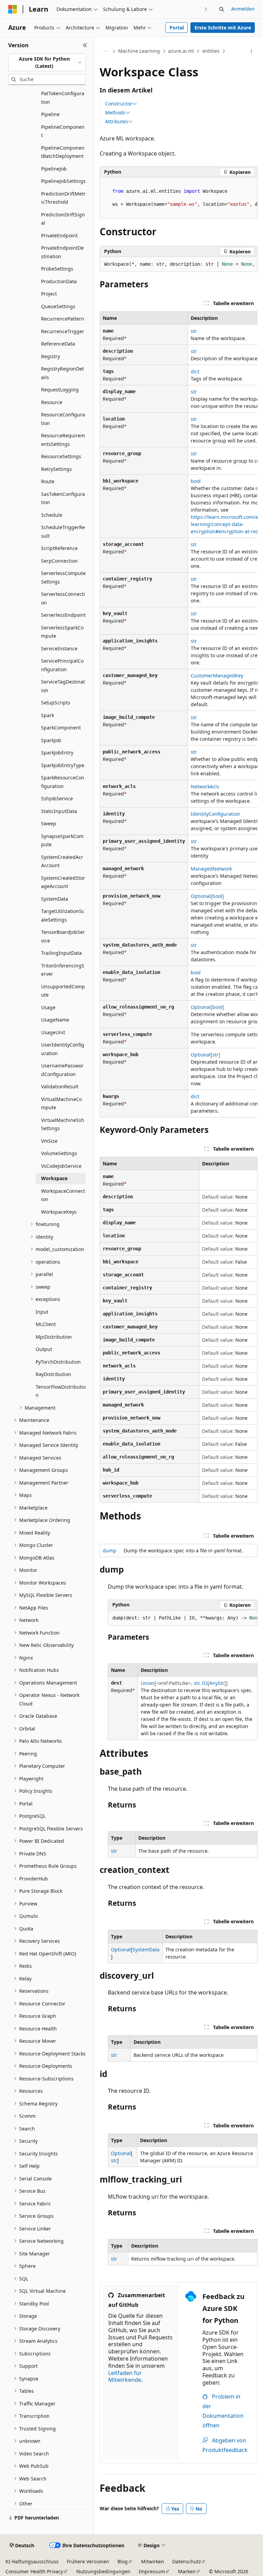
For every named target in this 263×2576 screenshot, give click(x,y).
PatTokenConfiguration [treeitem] (63, 98)
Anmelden (243, 9)
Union (148, 1683)
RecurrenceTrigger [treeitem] (63, 331)
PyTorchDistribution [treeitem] (58, 1362)
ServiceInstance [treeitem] (59, 648)
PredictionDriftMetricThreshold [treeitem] (63, 198)
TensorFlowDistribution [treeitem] (61, 1391)
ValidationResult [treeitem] (60, 1086)
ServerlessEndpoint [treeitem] (63, 615)
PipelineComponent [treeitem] (63, 131)
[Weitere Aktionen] (252, 51)
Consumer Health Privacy (34, 2571)
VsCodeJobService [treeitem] (61, 1166)
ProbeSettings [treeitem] (57, 269)
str (194, 331)
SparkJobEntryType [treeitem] (63, 765)
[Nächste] (206, 9)
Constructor (119, 104)
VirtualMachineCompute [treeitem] (61, 1103)
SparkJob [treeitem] (51, 740)
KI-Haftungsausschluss (32, 2561)
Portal (177, 28)
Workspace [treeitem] (54, 1178)
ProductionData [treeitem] (59, 281)
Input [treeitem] (42, 1312)
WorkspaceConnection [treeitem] (63, 1195)
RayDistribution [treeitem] (53, 1374)
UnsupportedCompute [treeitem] (63, 991)
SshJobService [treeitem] (57, 798)
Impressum (152, 2571)
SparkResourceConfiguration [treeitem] (63, 782)
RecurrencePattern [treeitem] (63, 319)
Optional (201, 896)
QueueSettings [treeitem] (58, 306)
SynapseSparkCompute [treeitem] (62, 840)
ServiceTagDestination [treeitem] (63, 686)
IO (205, 1683)
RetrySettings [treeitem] (57, 469)
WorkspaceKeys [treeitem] (59, 1212)
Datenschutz (187, 2561)
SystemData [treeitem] (55, 899)
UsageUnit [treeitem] (53, 1032)
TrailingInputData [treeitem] (61, 953)
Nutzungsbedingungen (103, 2571)
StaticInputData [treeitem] (59, 811)
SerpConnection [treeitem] (59, 561)
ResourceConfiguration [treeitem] (63, 419)
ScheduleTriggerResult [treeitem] (63, 532)
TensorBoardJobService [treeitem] (63, 936)
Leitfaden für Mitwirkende (125, 2377)
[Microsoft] (13, 9)
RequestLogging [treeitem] (60, 390)
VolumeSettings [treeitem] (59, 1153)
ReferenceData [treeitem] (58, 344)
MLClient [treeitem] (46, 1324)
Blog (123, 2561)
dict (195, 371)
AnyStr (217, 1683)
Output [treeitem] (44, 1349)
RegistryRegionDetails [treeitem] (62, 373)
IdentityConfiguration (215, 814)
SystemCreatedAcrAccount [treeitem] (62, 861)
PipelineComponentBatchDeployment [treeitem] (63, 152)
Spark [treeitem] (48, 715)
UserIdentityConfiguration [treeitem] (63, 1049)
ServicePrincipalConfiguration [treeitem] (62, 665)
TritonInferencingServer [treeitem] (63, 970)
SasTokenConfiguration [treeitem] (63, 498)
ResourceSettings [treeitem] (61, 456)
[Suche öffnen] (222, 9)
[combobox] (47, 62)
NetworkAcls (205, 786)
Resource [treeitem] (52, 402)
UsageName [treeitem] (55, 1020)
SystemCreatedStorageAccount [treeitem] (63, 882)
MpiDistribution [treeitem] (54, 1337)
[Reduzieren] (85, 45)
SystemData (146, 1949)
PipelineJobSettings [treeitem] (63, 181)
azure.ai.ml (181, 51)
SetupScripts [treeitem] (56, 703)
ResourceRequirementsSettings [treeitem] (63, 440)
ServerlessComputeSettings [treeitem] (63, 577)
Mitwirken (153, 2561)
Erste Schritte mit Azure (223, 28)
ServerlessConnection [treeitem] (63, 598)
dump (110, 1550)
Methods (115, 113)
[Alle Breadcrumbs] (106, 51)
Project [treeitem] (49, 294)
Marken (187, 2571)
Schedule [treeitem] (52, 515)
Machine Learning (139, 51)
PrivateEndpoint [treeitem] (59, 235)
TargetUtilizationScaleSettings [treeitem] (63, 915)
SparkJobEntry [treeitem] (57, 753)
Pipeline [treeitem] (50, 114)
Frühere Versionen (88, 2561)
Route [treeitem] (48, 481)
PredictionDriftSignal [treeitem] (63, 219)
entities (211, 51)
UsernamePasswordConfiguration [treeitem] (62, 1070)
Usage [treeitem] (48, 1007)
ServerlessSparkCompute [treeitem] (62, 632)
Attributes (117, 122)
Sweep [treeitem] (49, 823)
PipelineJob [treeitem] (54, 169)
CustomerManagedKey (217, 676)
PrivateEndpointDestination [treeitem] (62, 252)
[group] (179, 198)
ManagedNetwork (211, 869)
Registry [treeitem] (51, 356)
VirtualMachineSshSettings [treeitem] (63, 1124)
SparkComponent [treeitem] (61, 728)
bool (196, 481)
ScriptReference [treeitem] (59, 548)
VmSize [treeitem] (49, 1141)
